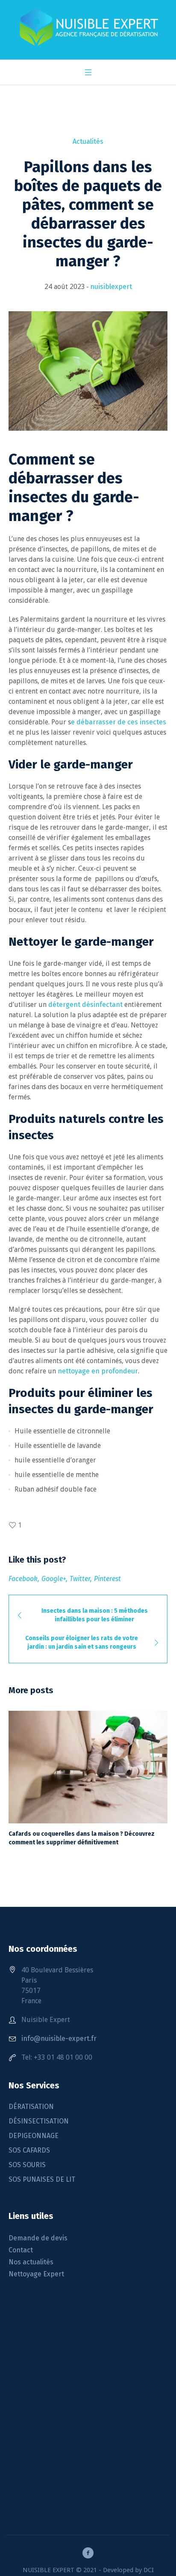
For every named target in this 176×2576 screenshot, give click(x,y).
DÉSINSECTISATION (39, 2121)
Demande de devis (38, 2238)
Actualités (88, 141)
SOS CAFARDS (29, 2150)
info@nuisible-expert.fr (59, 2038)
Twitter (80, 1579)
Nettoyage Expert (36, 2274)
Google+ (54, 1579)
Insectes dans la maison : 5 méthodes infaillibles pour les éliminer (95, 1615)
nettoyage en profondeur (98, 1371)
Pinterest (107, 1579)
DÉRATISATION (31, 2107)
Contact (21, 2250)
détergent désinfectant (85, 1005)
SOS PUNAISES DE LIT (42, 2179)
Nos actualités (31, 2262)
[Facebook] (88, 2553)
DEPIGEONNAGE (34, 2136)
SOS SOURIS (27, 2165)
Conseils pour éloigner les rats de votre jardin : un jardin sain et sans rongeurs (82, 1642)
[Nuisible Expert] (88, 28)
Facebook (23, 1579)
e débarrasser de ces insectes (119, 722)
